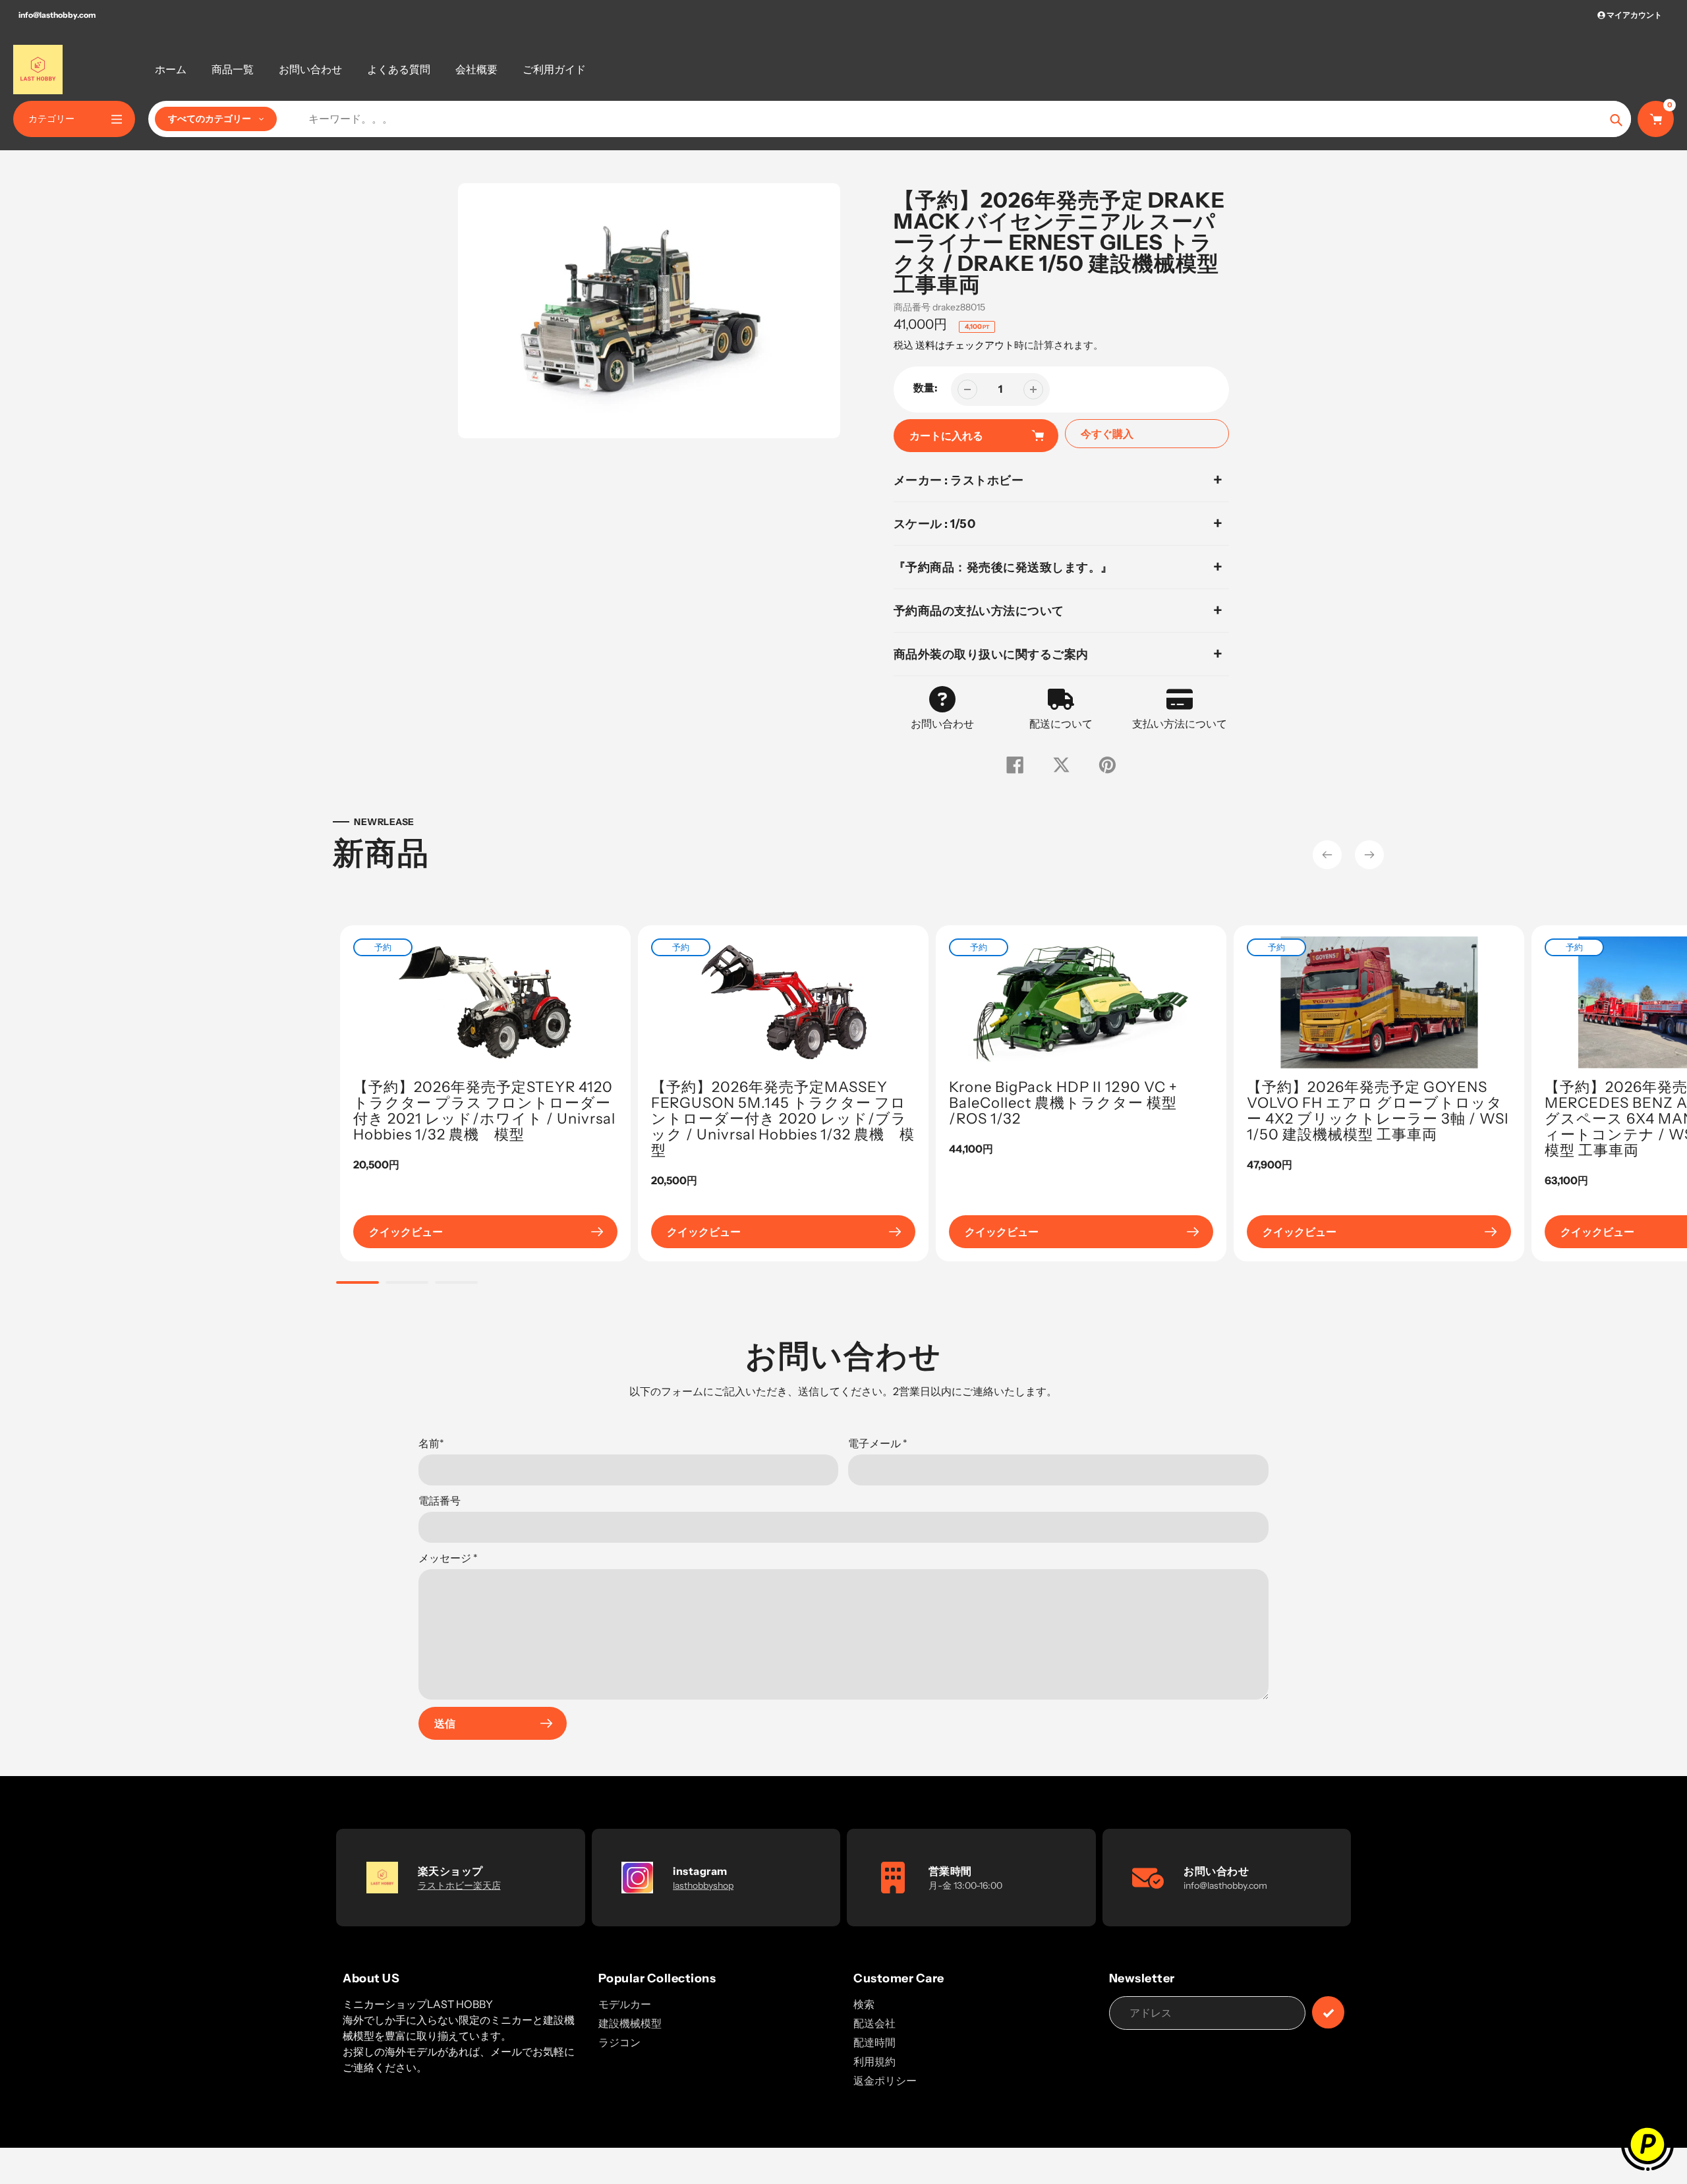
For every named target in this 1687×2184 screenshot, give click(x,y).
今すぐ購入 (1107, 434)
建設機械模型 (630, 2023)
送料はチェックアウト (965, 345)
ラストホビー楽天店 (459, 1885)
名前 (431, 1443)
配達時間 (874, 2042)
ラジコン (619, 2042)
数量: (926, 388)
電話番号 (440, 1501)
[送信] (1328, 2012)
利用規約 (874, 2061)
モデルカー (625, 2004)
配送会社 (874, 2023)
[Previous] (1327, 855)
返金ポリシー (885, 2081)
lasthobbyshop (703, 1885)
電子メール (878, 1443)
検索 (864, 2004)
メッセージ (448, 1558)
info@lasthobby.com (57, 15)
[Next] (1369, 855)
